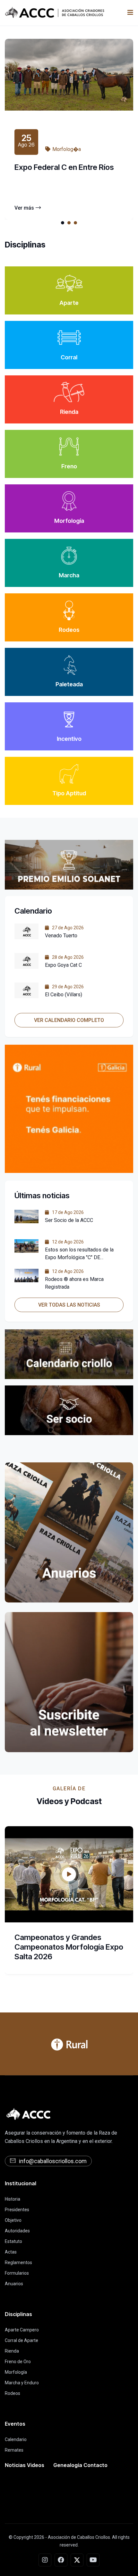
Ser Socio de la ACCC (69, 1220)
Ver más (24, 208)
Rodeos (13, 2393)
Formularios (17, 2273)
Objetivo (13, 2220)
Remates (14, 2450)
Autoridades (17, 2231)
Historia (13, 2199)
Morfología (16, 2372)
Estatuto (13, 2241)
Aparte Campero (22, 2330)
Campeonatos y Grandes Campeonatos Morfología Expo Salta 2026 (69, 1947)
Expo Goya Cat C (63, 965)
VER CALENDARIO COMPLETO (69, 1020)
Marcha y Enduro (22, 2383)
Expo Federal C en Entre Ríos (64, 167)
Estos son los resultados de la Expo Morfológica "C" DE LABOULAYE (79, 1257)
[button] (63, 223)
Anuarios (14, 2284)
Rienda (12, 2351)
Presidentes (17, 2210)
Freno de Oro (18, 2362)
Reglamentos (18, 2262)
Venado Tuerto (61, 936)
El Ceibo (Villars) (64, 995)
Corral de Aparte (22, 2340)
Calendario (16, 2439)
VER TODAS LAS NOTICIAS (69, 1305)
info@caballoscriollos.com (53, 2161)
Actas (11, 2252)
